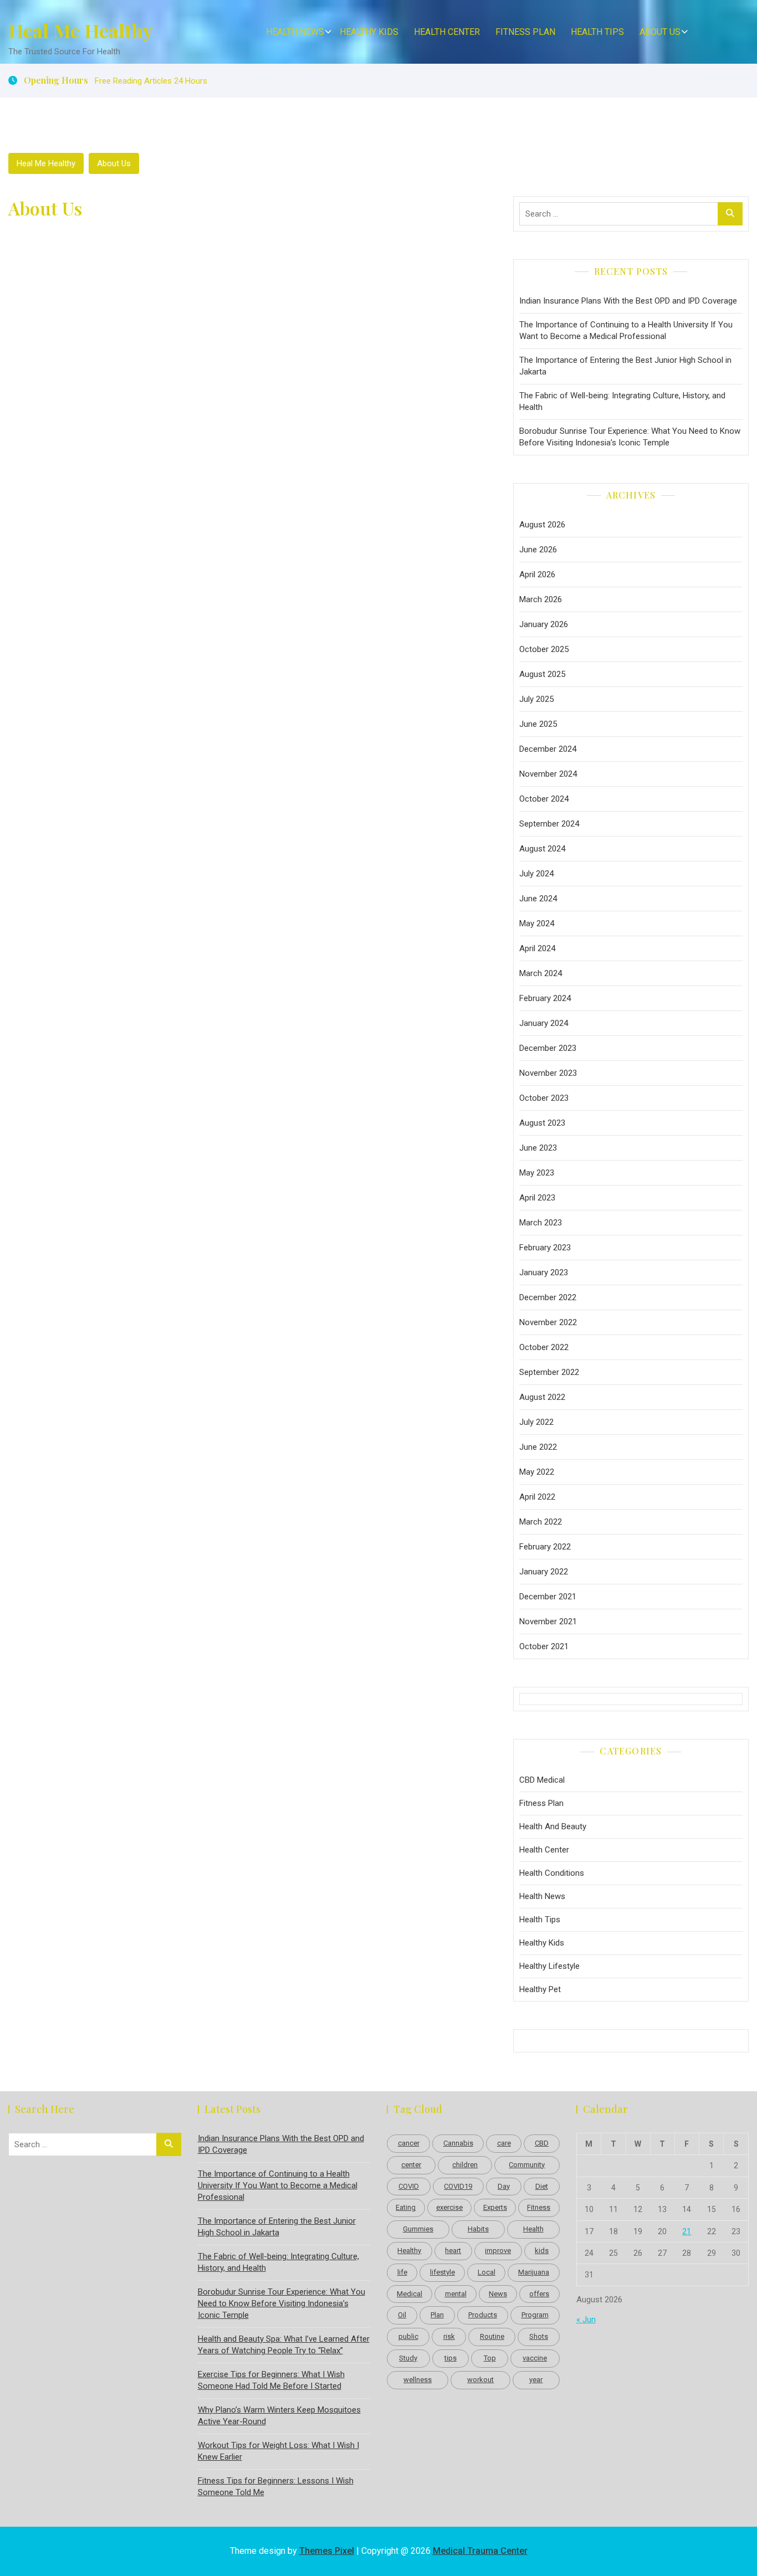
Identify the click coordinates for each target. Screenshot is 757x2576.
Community (527, 2165)
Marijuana (534, 2272)
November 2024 (548, 774)
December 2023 (548, 1048)
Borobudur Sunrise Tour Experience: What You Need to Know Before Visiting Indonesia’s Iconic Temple (630, 437)
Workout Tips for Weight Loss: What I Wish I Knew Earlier (278, 2451)
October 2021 (544, 1646)
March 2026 (541, 599)
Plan (437, 2315)
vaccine (535, 2358)
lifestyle (443, 2272)
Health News (295, 32)
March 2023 (541, 1223)
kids (542, 2251)
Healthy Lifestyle (549, 1966)
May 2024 (537, 923)
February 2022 (545, 1547)
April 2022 (537, 1497)
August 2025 (542, 674)
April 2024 (537, 948)
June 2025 (538, 724)
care (504, 2143)
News (498, 2294)
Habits (478, 2229)
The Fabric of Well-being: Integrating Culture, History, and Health (622, 401)
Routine (492, 2336)
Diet (542, 2186)
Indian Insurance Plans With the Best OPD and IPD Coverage (628, 301)
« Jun (586, 2320)
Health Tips (597, 32)
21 (687, 2231)
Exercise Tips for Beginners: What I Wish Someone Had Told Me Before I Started (271, 2380)
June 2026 (538, 550)
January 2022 (544, 1572)
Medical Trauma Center (480, 2551)
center (411, 2165)
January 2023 (544, 1272)
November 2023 (548, 1073)
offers (539, 2294)
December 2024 (548, 749)
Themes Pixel (327, 2551)
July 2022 (536, 1422)
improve (498, 2251)
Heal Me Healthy (81, 30)
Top (490, 2358)
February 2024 (545, 998)
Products (483, 2315)
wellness (418, 2380)
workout (480, 2380)
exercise (449, 2207)
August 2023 (542, 1123)
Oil (402, 2315)
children (465, 2165)
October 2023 (544, 1098)
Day (504, 2186)
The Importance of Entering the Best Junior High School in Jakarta (625, 366)
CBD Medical (542, 1780)
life (402, 2272)
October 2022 (544, 1347)
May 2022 (537, 1472)
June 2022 (538, 1447)
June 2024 (538, 899)
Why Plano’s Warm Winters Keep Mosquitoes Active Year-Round (279, 2416)
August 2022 (542, 1397)
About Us (660, 32)
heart (453, 2251)
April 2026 (537, 574)
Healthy (409, 2251)
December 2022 (548, 1297)
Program (535, 2315)
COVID (409, 2186)
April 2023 (537, 1198)
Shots (539, 2336)
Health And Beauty (553, 1826)
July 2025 (536, 699)
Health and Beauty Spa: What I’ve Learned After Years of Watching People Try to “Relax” (284, 2345)
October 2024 (544, 799)
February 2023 (545, 1248)
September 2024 (549, 824)
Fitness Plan (525, 32)
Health (533, 2229)
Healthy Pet (540, 1989)
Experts (495, 2207)
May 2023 (537, 1173)
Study (408, 2358)
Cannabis (458, 2143)
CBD (542, 2143)
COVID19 (458, 2186)
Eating (406, 2207)
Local (487, 2272)
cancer (409, 2143)
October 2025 (544, 649)
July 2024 (536, 874)
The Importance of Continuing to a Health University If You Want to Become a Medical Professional (626, 330)
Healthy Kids (369, 32)
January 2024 (544, 1023)
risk (449, 2336)
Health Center (447, 32)
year (536, 2380)
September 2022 (549, 1372)
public (408, 2336)
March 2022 (541, 1522)
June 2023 (538, 1148)
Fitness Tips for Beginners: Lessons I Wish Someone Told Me (276, 2487)
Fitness (539, 2207)
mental (456, 2294)
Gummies (418, 2229)
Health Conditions (552, 1873)
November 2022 (548, 1322)
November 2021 (548, 1621)
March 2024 (541, 973)
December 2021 (548, 1597)
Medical (410, 2294)
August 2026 (542, 525)
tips (451, 2358)
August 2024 (542, 849)
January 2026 (544, 624)
